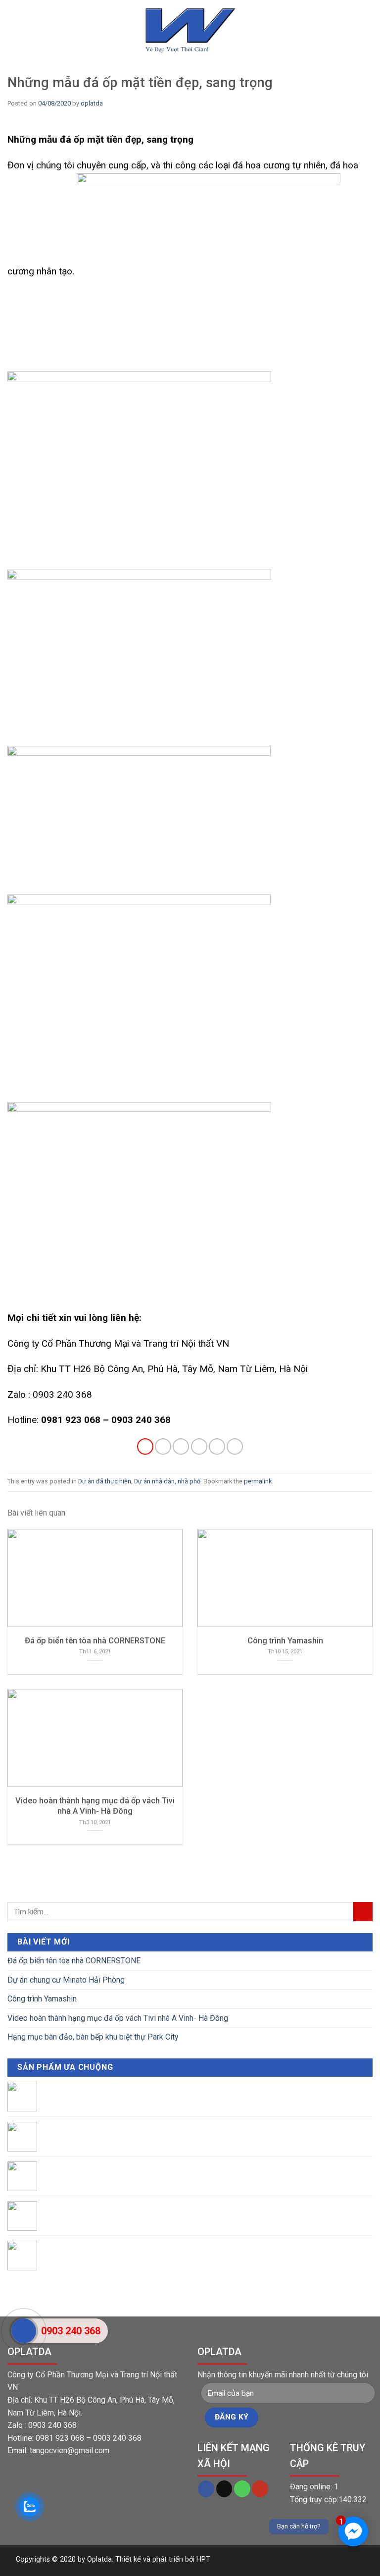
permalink (258, 1481)
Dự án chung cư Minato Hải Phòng (66, 1980)
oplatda (92, 103)
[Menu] (13, 39)
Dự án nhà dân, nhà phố (167, 1481)
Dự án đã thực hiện (105, 1481)
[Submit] (363, 1912)
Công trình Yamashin (42, 1999)
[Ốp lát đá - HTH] (190, 30)
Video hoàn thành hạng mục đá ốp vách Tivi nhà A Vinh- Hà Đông (118, 2018)
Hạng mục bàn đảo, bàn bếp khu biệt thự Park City (93, 2037)
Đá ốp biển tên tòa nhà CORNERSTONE (74, 1961)
